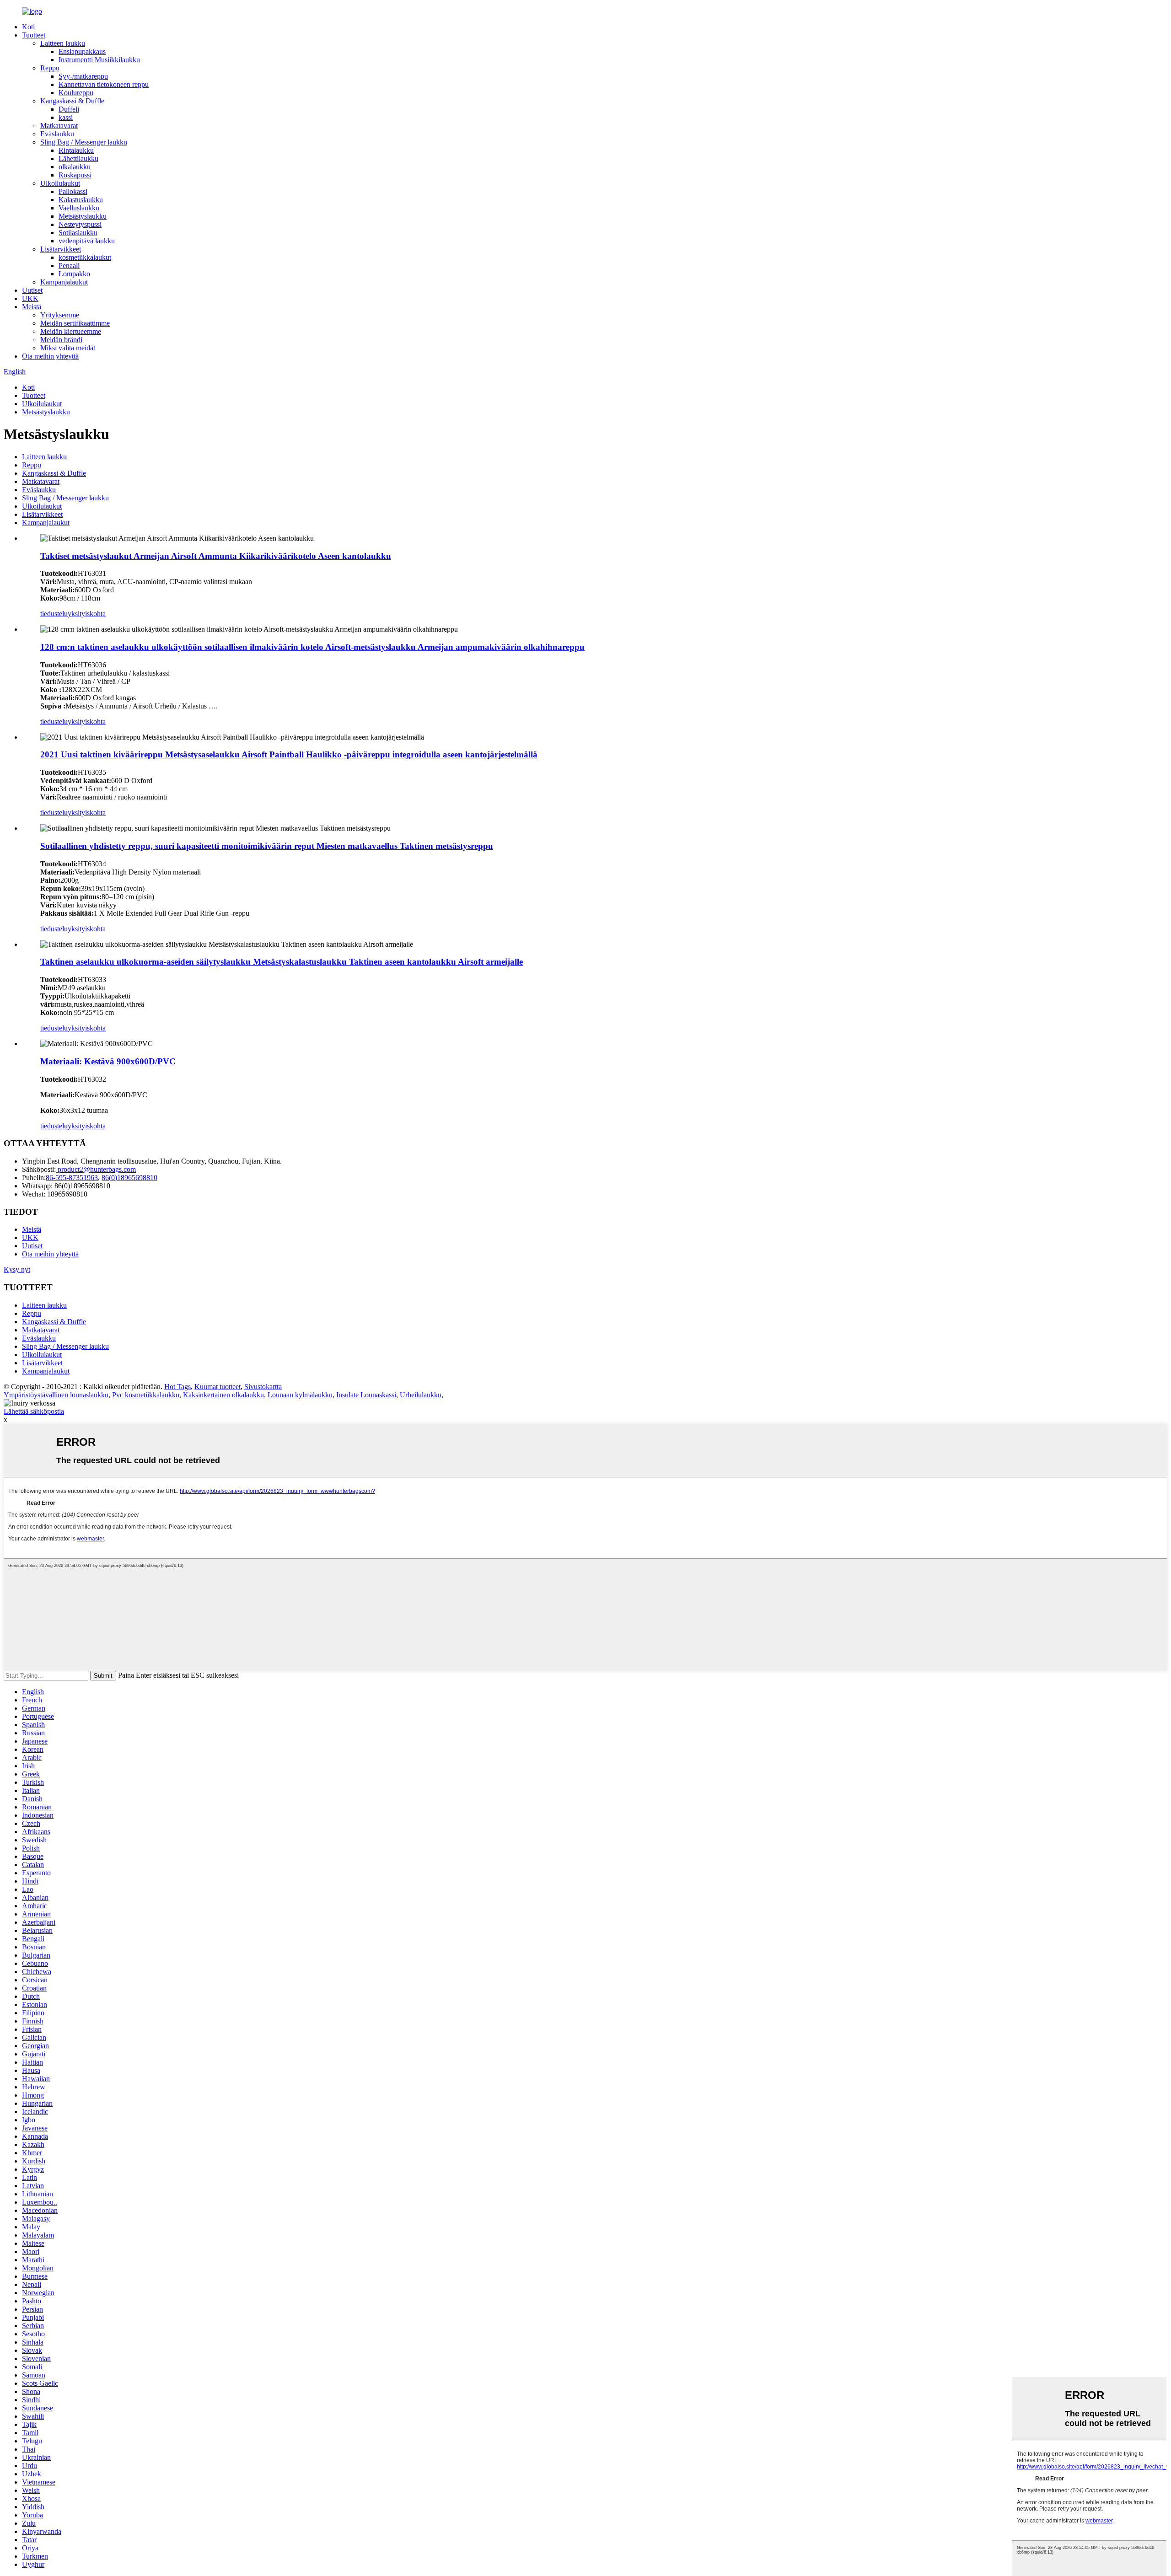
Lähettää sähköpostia (34, 1411)
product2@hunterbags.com (96, 1169)
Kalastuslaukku (81, 200)
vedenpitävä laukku (87, 241)
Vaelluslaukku (79, 208)
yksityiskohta (87, 614)
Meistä (32, 307)
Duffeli (69, 109)
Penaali (69, 266)
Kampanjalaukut (64, 282)
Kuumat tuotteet (218, 1387)
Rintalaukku (76, 150)
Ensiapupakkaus (82, 51)
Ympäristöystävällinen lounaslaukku (56, 1395)
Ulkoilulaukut (60, 183)
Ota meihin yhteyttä (50, 356)
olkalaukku (75, 167)
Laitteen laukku (63, 43)
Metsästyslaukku (83, 216)
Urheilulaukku (421, 1395)
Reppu (50, 68)
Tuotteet (34, 35)
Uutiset (32, 290)
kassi (66, 117)
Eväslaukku (57, 134)
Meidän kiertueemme (71, 331)
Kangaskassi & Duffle (72, 101)
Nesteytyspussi (80, 224)
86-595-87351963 (72, 1178)
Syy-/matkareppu (83, 76)
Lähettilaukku (78, 158)
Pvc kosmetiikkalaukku (146, 1395)
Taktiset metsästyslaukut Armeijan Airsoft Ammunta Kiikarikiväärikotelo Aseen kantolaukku (216, 556)
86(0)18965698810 (129, 1178)
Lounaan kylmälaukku (300, 1395)
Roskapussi (75, 175)
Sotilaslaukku (78, 233)
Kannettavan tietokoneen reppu (104, 84)
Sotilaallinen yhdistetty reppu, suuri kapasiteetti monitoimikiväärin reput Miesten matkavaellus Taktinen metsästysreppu (267, 846)
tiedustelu (54, 614)
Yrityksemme (60, 315)
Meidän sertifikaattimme (75, 323)
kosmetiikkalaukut (85, 257)
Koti (28, 27)
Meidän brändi (61, 340)
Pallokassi (73, 191)
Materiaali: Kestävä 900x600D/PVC (108, 1061)
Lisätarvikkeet (61, 249)
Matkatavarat (59, 126)
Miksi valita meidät (68, 348)
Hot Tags (177, 1387)
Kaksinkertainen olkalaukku (223, 1395)
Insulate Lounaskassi (366, 1395)
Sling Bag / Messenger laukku (84, 142)
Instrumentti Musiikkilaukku (99, 60)
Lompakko (74, 274)
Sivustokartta (263, 1387)
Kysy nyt (17, 1269)
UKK (30, 298)
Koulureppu (76, 93)
